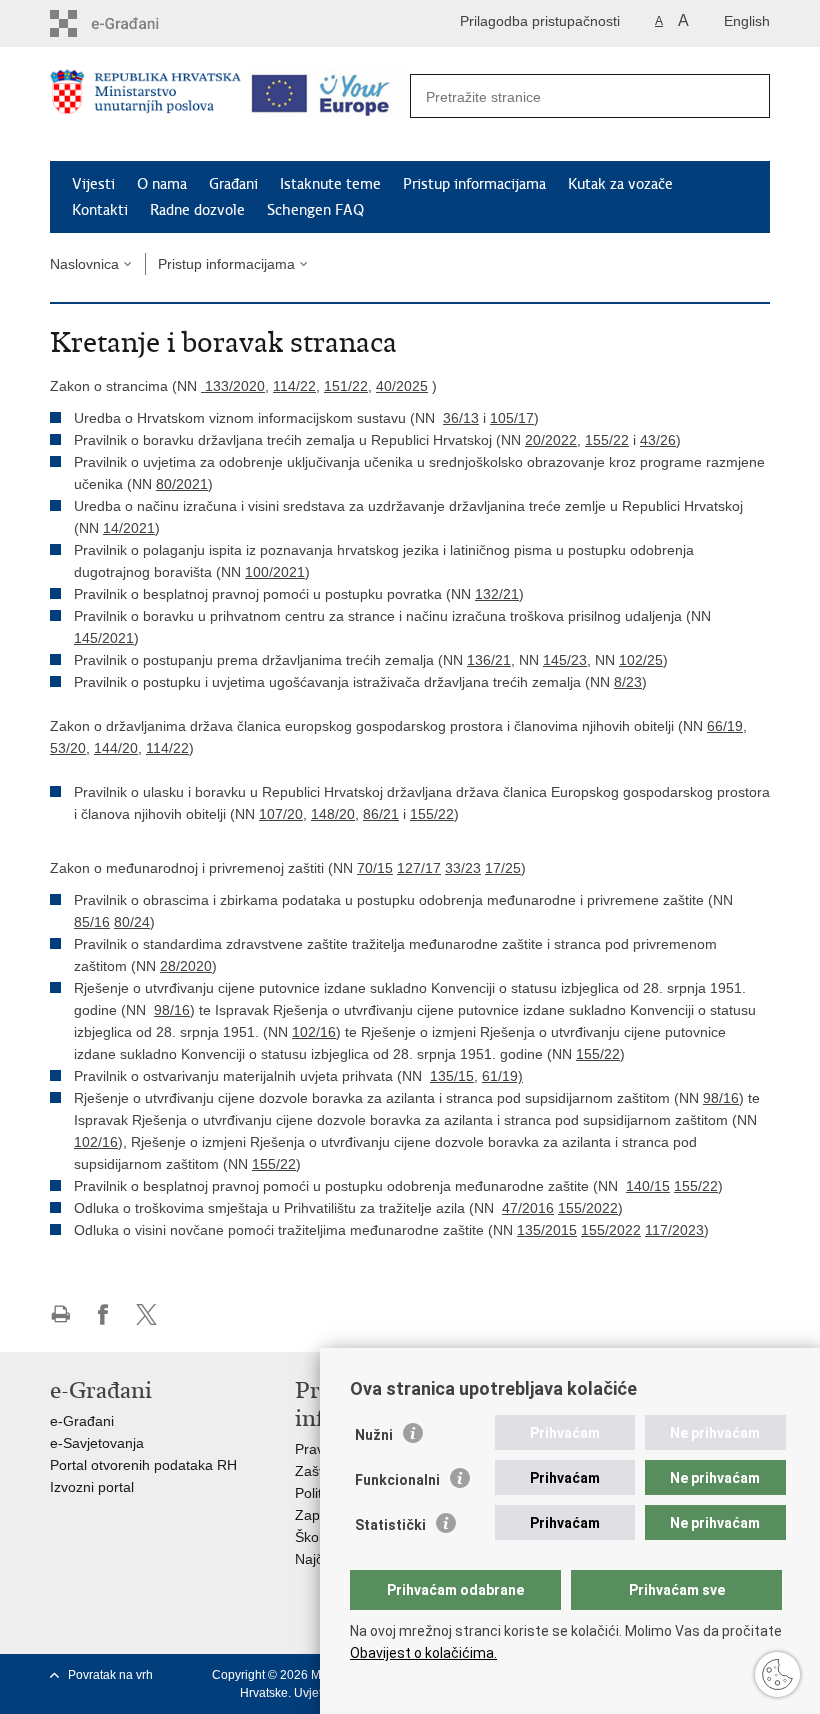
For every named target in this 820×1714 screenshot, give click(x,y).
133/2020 (235, 386)
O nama (162, 184)
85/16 (92, 922)
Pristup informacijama (474, 184)
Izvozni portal (92, 1487)
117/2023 (674, 1230)
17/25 (503, 868)
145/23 (565, 660)
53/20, (70, 748)
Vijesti (93, 184)
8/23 (628, 682)
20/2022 (551, 440)
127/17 (419, 868)
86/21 (381, 814)
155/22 (607, 440)
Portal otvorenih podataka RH (143, 1465)
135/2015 (547, 1230)
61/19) (502, 1076)
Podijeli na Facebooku (103, 1314)
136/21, (491, 660)
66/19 (725, 726)
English (747, 21)
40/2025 (402, 386)
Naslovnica (84, 264)
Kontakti (100, 210)
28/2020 (186, 966)
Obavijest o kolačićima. (423, 1653)
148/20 (333, 814)
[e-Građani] (135, 23)
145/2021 (104, 638)
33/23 (463, 868)
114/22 (294, 386)
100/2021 (275, 572)
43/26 (658, 440)
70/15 (375, 868)
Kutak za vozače (620, 184)
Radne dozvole (197, 210)
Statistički (390, 1525)
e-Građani (82, 1421)
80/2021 (182, 484)
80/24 (132, 922)
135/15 (452, 1076)
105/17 (512, 418)
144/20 (116, 748)
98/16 (172, 1010)
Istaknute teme (330, 184)
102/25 (641, 660)
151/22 (346, 386)
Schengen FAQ (315, 210)
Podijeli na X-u (146, 1314)
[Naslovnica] (145, 105)
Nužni (374, 1435)
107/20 (281, 814)
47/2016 (528, 1208)
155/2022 (588, 1208)
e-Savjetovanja (97, 1443)
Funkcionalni (397, 1480)
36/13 (461, 418)
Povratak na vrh (110, 1675)
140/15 (648, 1186)
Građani (233, 184)
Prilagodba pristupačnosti (540, 21)
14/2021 (129, 528)
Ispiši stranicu (60, 1314)
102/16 (314, 1032)
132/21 (497, 594)
